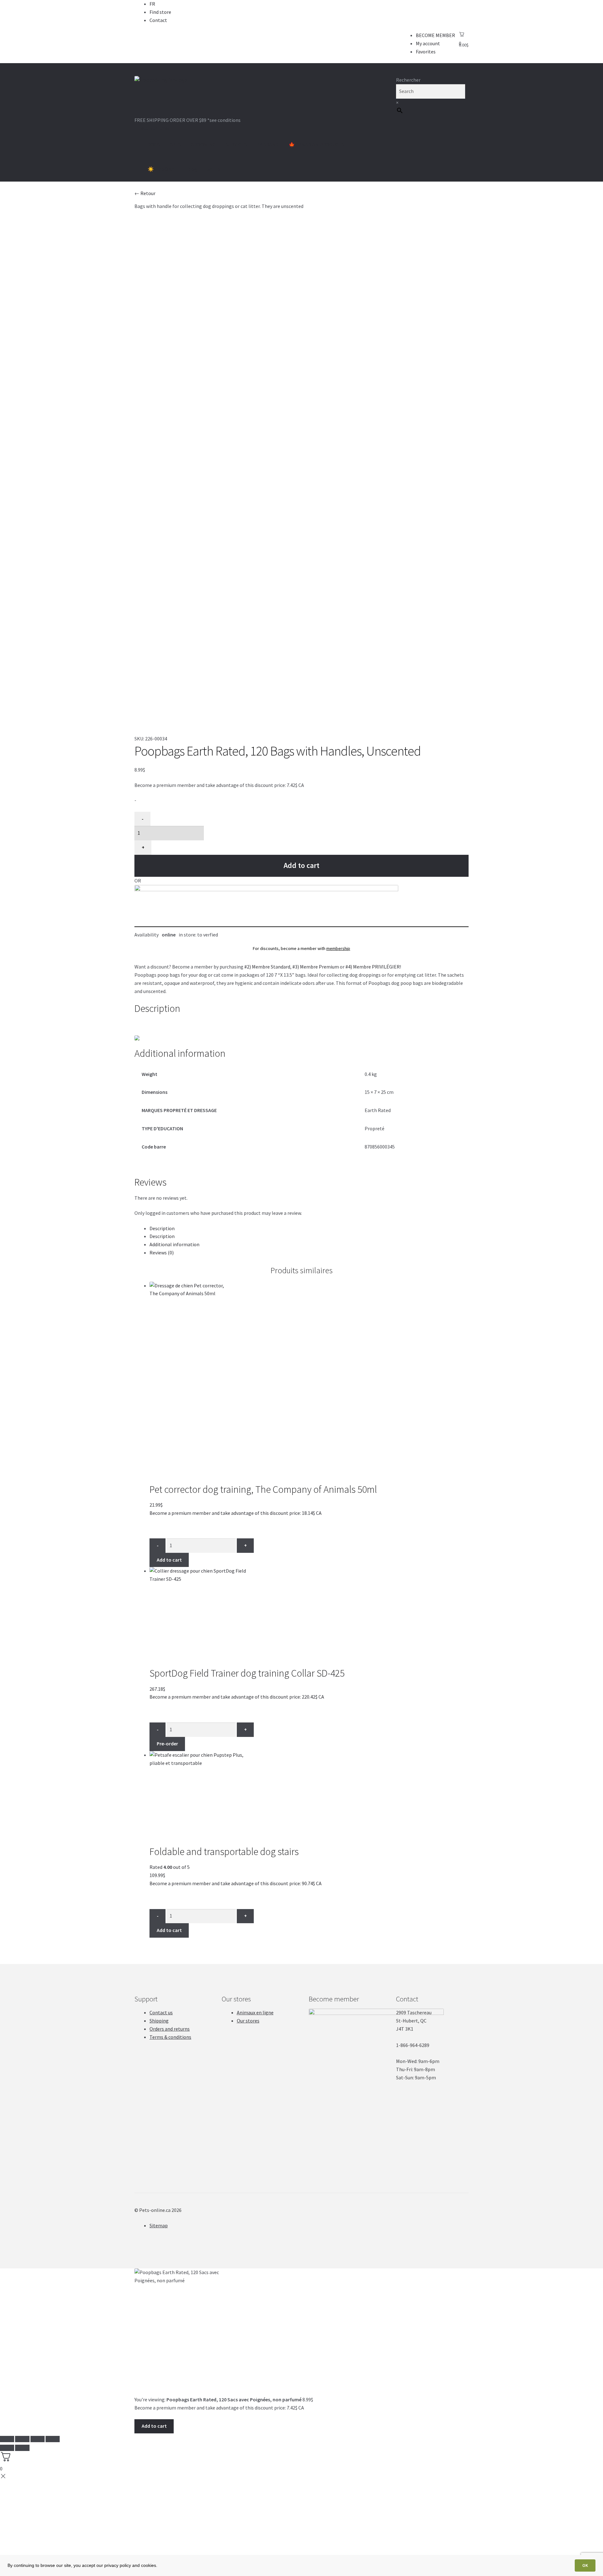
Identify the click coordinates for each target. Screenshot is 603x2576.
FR (152, 4)
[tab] (309, 1229)
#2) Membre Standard (267, 967)
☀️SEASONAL (162, 169)
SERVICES (236, 145)
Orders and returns (170, 2029)
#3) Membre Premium (316, 967)
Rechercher (408, 80)
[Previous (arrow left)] (7, 2448)
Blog (192, 169)
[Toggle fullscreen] (38, 2439)
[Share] (22, 2439)
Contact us (161, 2012)
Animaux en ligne (255, 2012)
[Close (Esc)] (7, 2439)
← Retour (145, 193)
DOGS (154, 145)
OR (138, 881)
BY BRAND (268, 145)
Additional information (174, 1244)
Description (162, 1228)
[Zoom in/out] (53, 2439)
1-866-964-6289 (153, 128)
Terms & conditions (170, 2037)
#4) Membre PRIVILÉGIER (373, 967)
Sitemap (159, 2225)
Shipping (159, 2021)
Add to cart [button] (169, 1560)
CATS (175, 145)
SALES (214, 169)
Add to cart (301, 865)
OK (585, 2565)
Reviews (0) (162, 1253)
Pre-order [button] (167, 1744)
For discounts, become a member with (301, 948)
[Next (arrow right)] (22, 2448)
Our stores (248, 2021)
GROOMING (203, 145)
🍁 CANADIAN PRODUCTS (316, 145)
